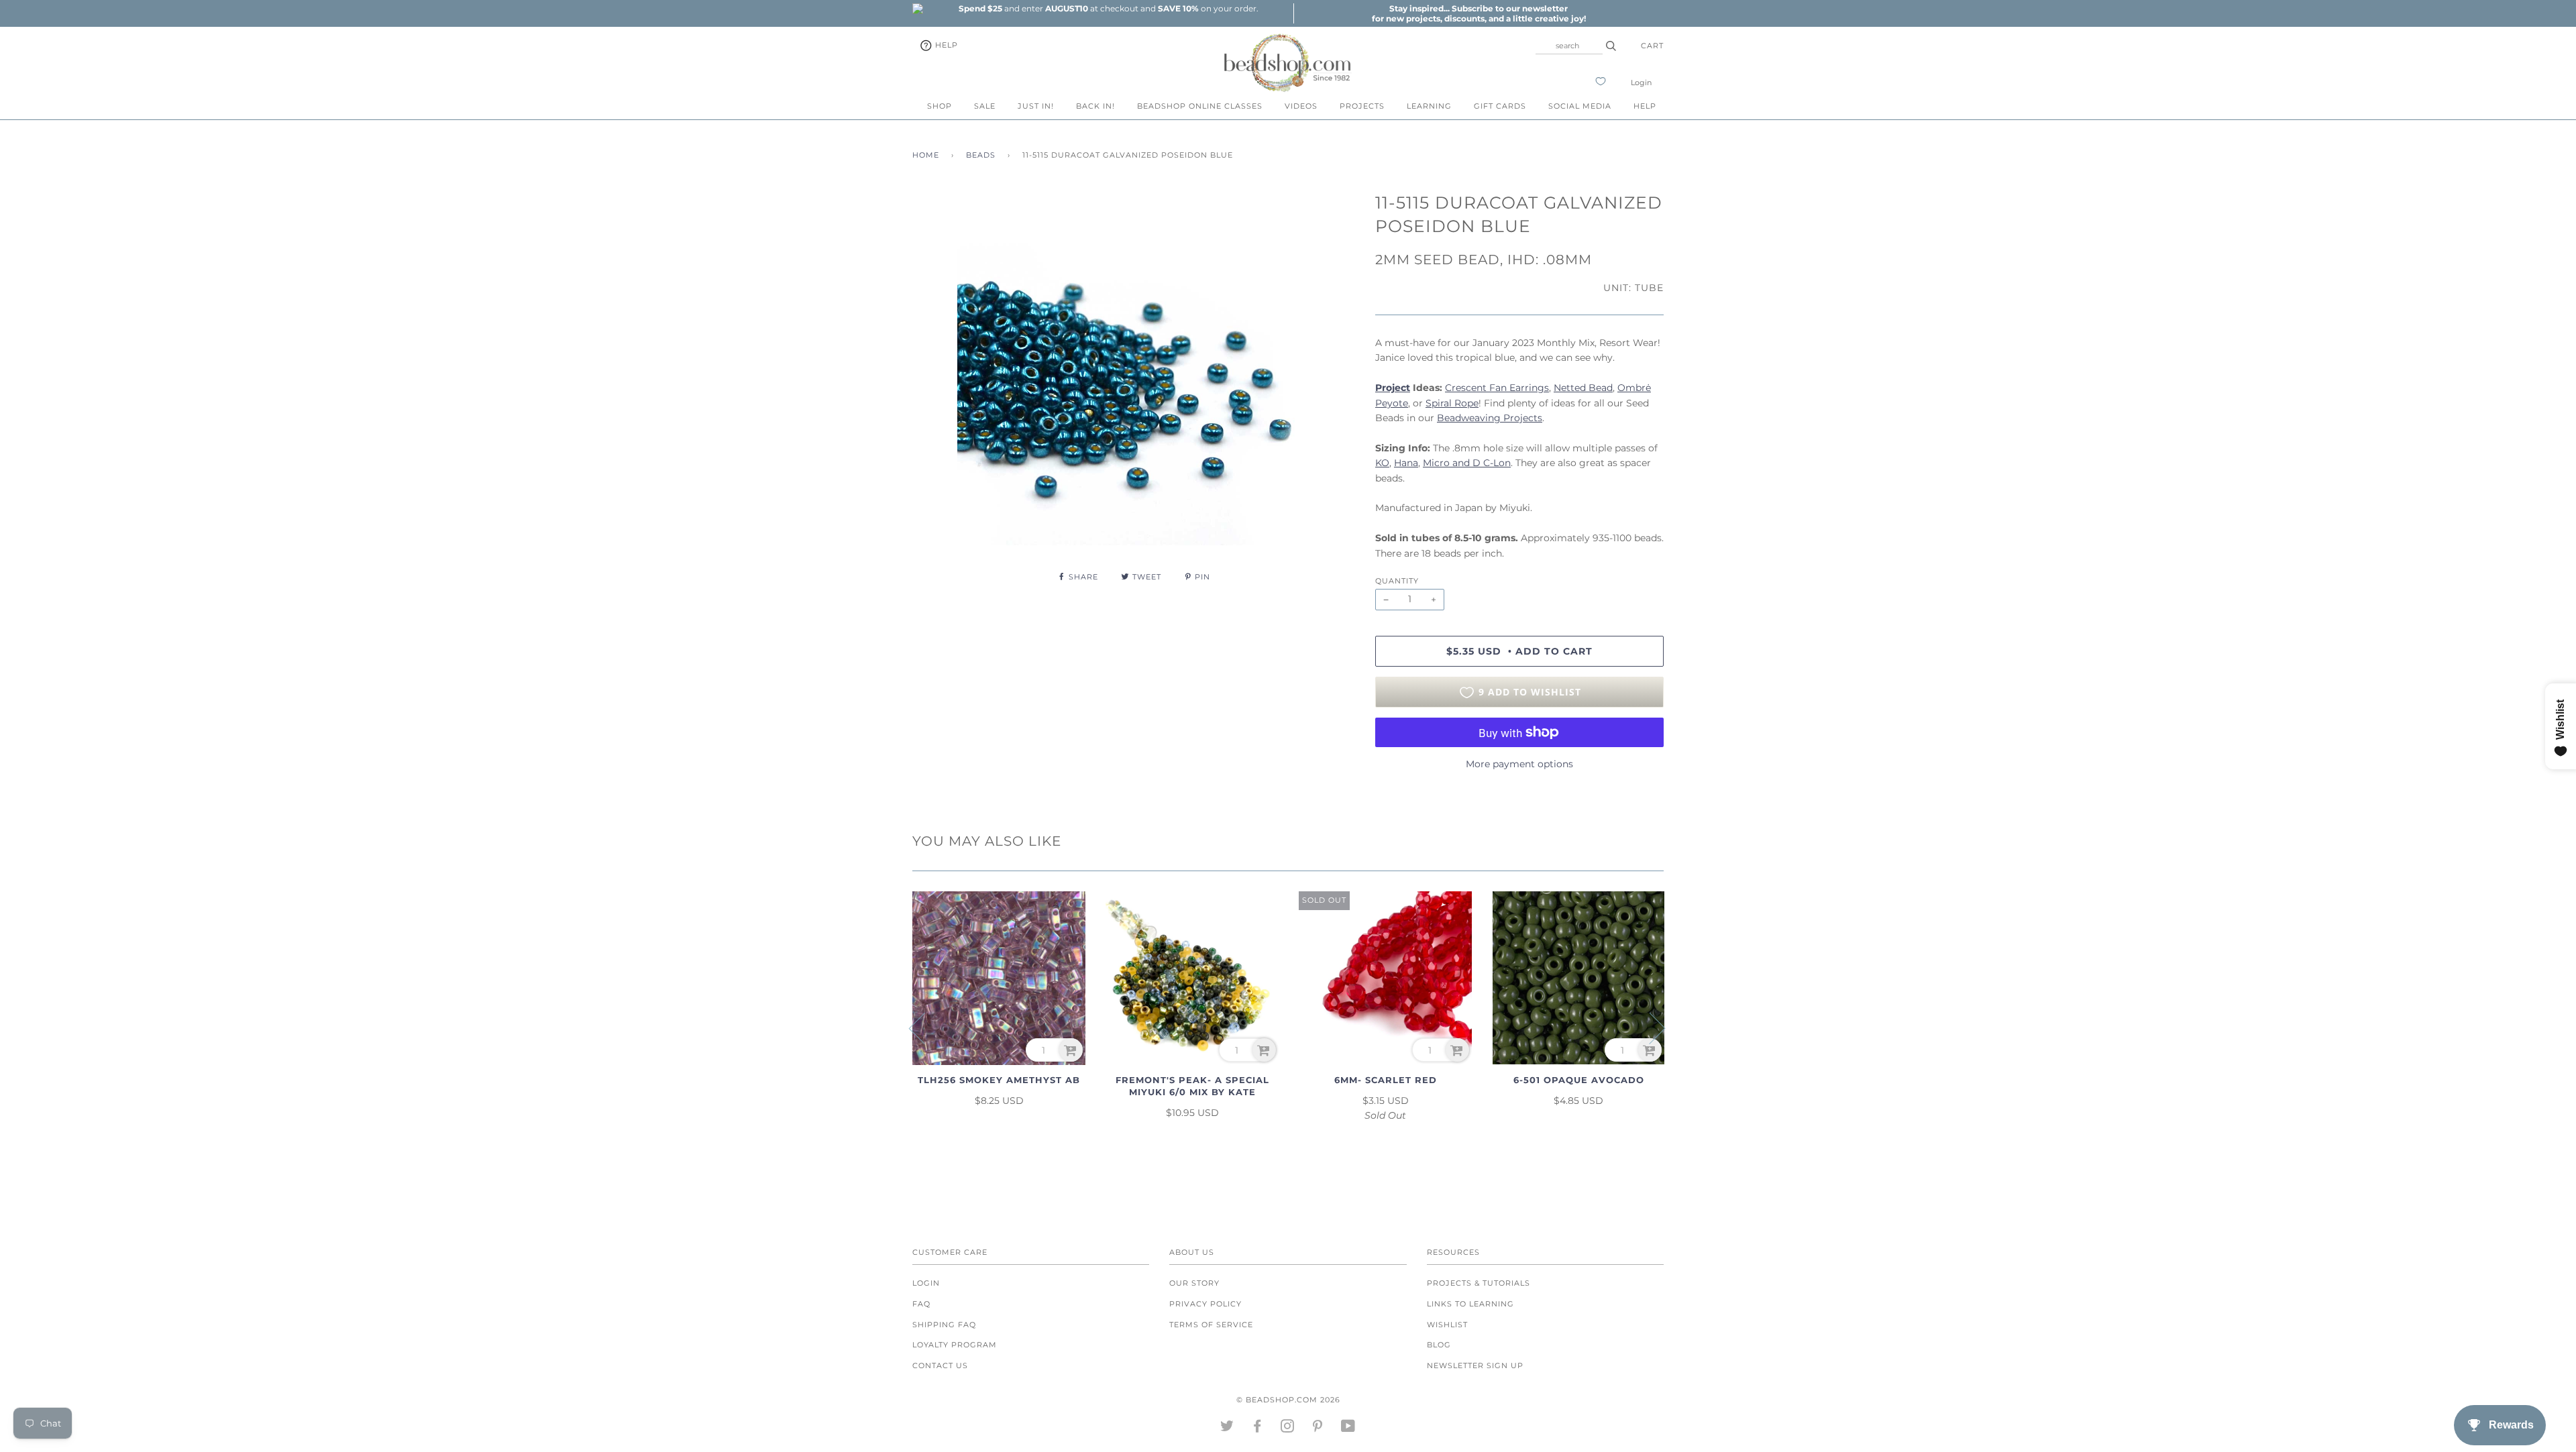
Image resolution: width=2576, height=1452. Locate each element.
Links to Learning (1470, 1304)
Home (926, 155)
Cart (1652, 46)
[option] (1108, 8)
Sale (985, 106)
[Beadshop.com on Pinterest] (1318, 1429)
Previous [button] (925, 1027)
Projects (1362, 106)
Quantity (1397, 581)
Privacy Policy (1205, 1304)
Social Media (1580, 106)
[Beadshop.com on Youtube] (1348, 1429)
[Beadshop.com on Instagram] (1288, 1429)
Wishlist (1447, 1325)
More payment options (1519, 764)
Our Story (1194, 1283)
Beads (981, 155)
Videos (1301, 106)
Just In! (1036, 106)
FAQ (921, 1304)
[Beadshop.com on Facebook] (1257, 1429)
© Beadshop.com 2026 (1288, 1400)
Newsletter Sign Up (1475, 1365)
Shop (940, 106)
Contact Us (940, 1365)
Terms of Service (1211, 1325)
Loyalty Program (955, 1345)
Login (1641, 82)
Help (945, 45)
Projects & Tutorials (1479, 1283)
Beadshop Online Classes (1200, 106)
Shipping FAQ (944, 1325)
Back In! (1095, 106)
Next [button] (1649, 1027)
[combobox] (1569, 46)
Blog (1439, 1345)
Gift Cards (1500, 106)
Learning (1429, 106)
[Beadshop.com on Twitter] (1227, 1429)
